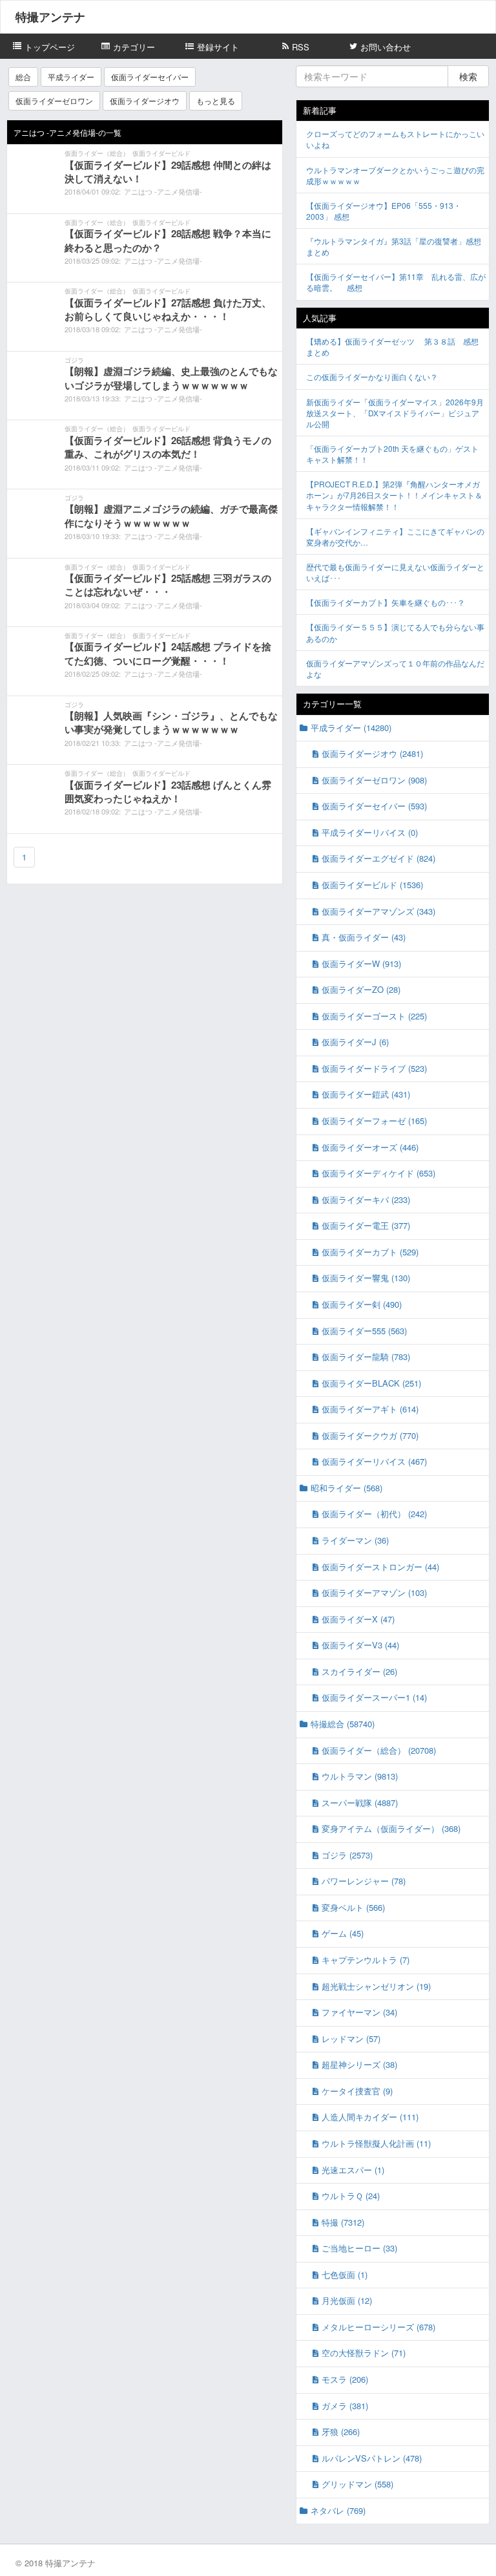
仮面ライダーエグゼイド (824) (378, 858)
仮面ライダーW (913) (361, 963)
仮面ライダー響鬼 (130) (366, 1278)
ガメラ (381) (345, 2406)
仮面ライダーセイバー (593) (374, 806)
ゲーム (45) (343, 1933)
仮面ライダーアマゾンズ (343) (378, 911)
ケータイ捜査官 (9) (357, 2091)
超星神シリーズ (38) (359, 2064)
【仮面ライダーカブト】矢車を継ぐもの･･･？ (386, 602)
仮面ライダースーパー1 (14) (374, 1697)
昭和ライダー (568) (346, 1488)
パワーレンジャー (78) (364, 1881)
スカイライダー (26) (359, 1671)
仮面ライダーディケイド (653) (378, 1173)
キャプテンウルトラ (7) (366, 1960)
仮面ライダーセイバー (150, 77)
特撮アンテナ (50, 17)
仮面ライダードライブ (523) (374, 1068)
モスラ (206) (345, 2379)
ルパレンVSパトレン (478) (372, 2458)
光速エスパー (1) (353, 2170)
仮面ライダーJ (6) (355, 1042)
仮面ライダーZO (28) (361, 989)
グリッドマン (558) (357, 2484)
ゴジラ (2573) (347, 1855)
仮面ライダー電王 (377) (366, 1225)
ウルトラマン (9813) (360, 1776)
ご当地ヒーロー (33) (359, 2248)
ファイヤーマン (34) (359, 2012)
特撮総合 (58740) (343, 1724)
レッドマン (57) (351, 2038)
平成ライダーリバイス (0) (370, 832)
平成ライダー (71, 77)
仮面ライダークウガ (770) (370, 1435)
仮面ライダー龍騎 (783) (366, 1357)
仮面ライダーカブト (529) (370, 1252)
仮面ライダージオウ (145, 101)
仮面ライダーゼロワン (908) (374, 780)
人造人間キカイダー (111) (370, 2117)
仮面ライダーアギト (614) (370, 1409)
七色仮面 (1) (345, 2274)
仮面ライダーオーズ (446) (370, 1147)
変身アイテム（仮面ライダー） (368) (391, 1828)
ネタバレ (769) (338, 2510)
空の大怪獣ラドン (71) (364, 2353)
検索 (468, 76)
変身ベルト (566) (353, 1907)
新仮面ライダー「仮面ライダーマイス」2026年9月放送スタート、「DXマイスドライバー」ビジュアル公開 (395, 413)
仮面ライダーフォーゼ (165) (374, 1121)
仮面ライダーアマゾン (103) (374, 1592)
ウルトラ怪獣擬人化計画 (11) (376, 2143)
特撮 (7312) (343, 2222)
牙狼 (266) (341, 2432)
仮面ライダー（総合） (97, 153)
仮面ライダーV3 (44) (360, 1645)
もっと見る (216, 101)
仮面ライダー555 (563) (364, 1331)
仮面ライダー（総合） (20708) (379, 1750)
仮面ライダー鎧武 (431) (366, 1094)
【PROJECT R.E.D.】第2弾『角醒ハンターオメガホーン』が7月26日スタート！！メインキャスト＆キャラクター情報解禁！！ (394, 495)
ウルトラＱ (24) (351, 2196)
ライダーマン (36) (355, 1540)
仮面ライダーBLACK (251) (371, 1383)
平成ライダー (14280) (351, 728)
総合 (23, 77)
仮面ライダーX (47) (358, 1619)
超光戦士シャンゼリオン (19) (376, 1986)
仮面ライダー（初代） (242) (374, 1514)
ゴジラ (74, 360)
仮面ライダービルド (161, 153)
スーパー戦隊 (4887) (360, 1803)
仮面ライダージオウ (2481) (372, 753)
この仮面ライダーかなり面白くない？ (372, 377)
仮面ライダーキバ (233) (366, 1199)
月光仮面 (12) (347, 2300)
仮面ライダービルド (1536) (372, 885)
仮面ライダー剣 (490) (362, 1304)
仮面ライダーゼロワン (54, 101)
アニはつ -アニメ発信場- (163, 191)
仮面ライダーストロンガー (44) (380, 1567)
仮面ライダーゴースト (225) (374, 1016)
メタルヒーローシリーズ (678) (378, 2327)
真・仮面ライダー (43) (364, 937)
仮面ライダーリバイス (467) (374, 1461)
